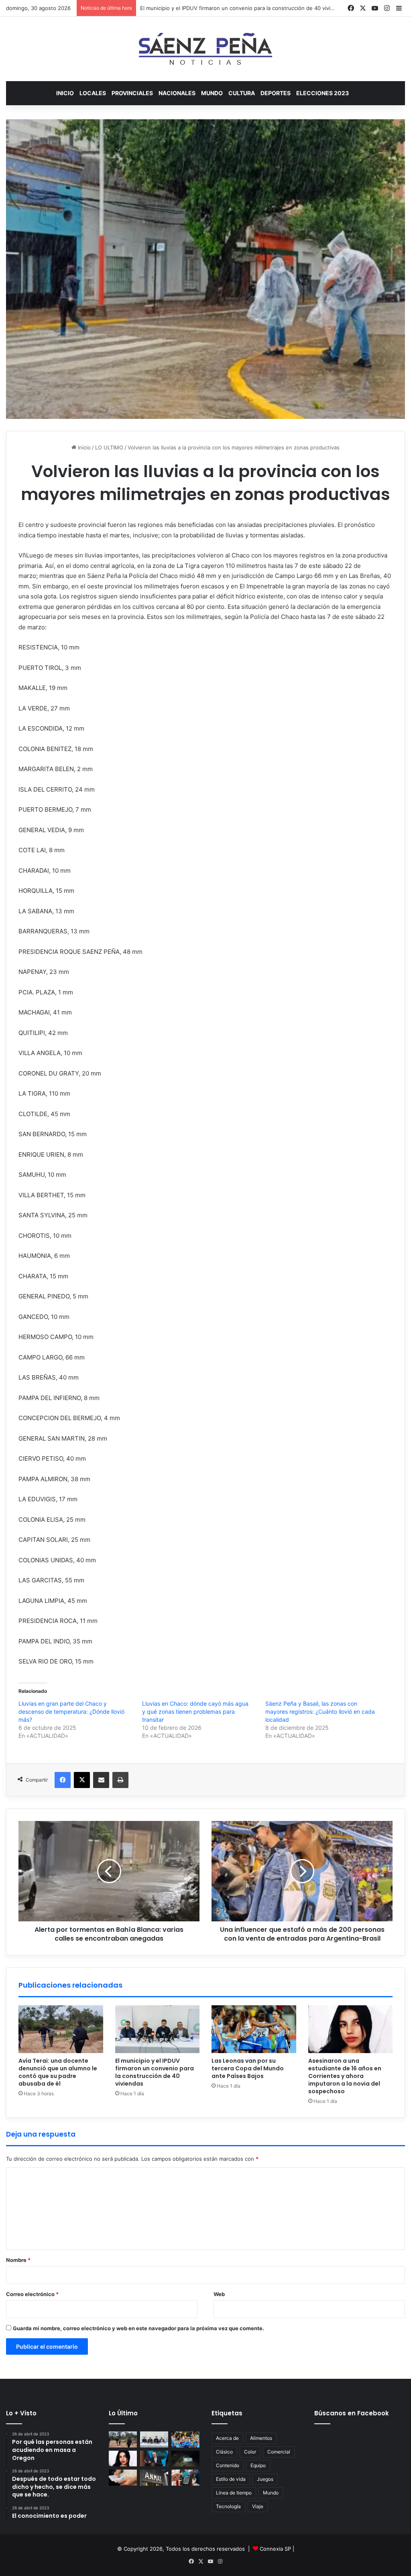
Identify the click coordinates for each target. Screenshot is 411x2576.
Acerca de (227, 2438)
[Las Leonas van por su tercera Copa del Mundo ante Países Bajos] (254, 2029)
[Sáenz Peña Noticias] (205, 49)
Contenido (228, 2465)
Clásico (224, 2452)
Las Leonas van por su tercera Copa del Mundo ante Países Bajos (222, 8)
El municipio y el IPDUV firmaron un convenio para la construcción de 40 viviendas (155, 2072)
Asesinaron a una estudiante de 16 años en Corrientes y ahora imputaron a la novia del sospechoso (345, 2076)
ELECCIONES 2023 (322, 93)
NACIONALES (177, 93)
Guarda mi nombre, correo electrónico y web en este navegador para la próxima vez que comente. (138, 2328)
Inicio (65, 93)
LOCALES (93, 93)
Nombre (18, 2260)
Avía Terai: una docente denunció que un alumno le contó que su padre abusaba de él (58, 2072)
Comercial (279, 2452)
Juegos (265, 2479)
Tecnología (228, 2506)
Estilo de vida (231, 2479)
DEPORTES (276, 93)
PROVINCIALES (132, 93)
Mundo (271, 2493)
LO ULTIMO (109, 447)
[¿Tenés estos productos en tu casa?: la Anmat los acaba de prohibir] (154, 2477)
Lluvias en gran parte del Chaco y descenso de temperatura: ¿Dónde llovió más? (71, 1712)
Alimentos (261, 2438)
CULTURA (242, 93)
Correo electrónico (32, 2294)
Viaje (258, 2506)
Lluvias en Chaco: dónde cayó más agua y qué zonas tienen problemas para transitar (195, 1712)
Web (219, 2294)
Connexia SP (275, 2549)
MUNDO (212, 93)
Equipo (258, 2465)
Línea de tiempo (234, 2493)
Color (250, 2452)
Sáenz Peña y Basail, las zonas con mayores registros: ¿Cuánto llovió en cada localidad (320, 1712)
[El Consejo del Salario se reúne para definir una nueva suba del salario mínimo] (123, 2477)
